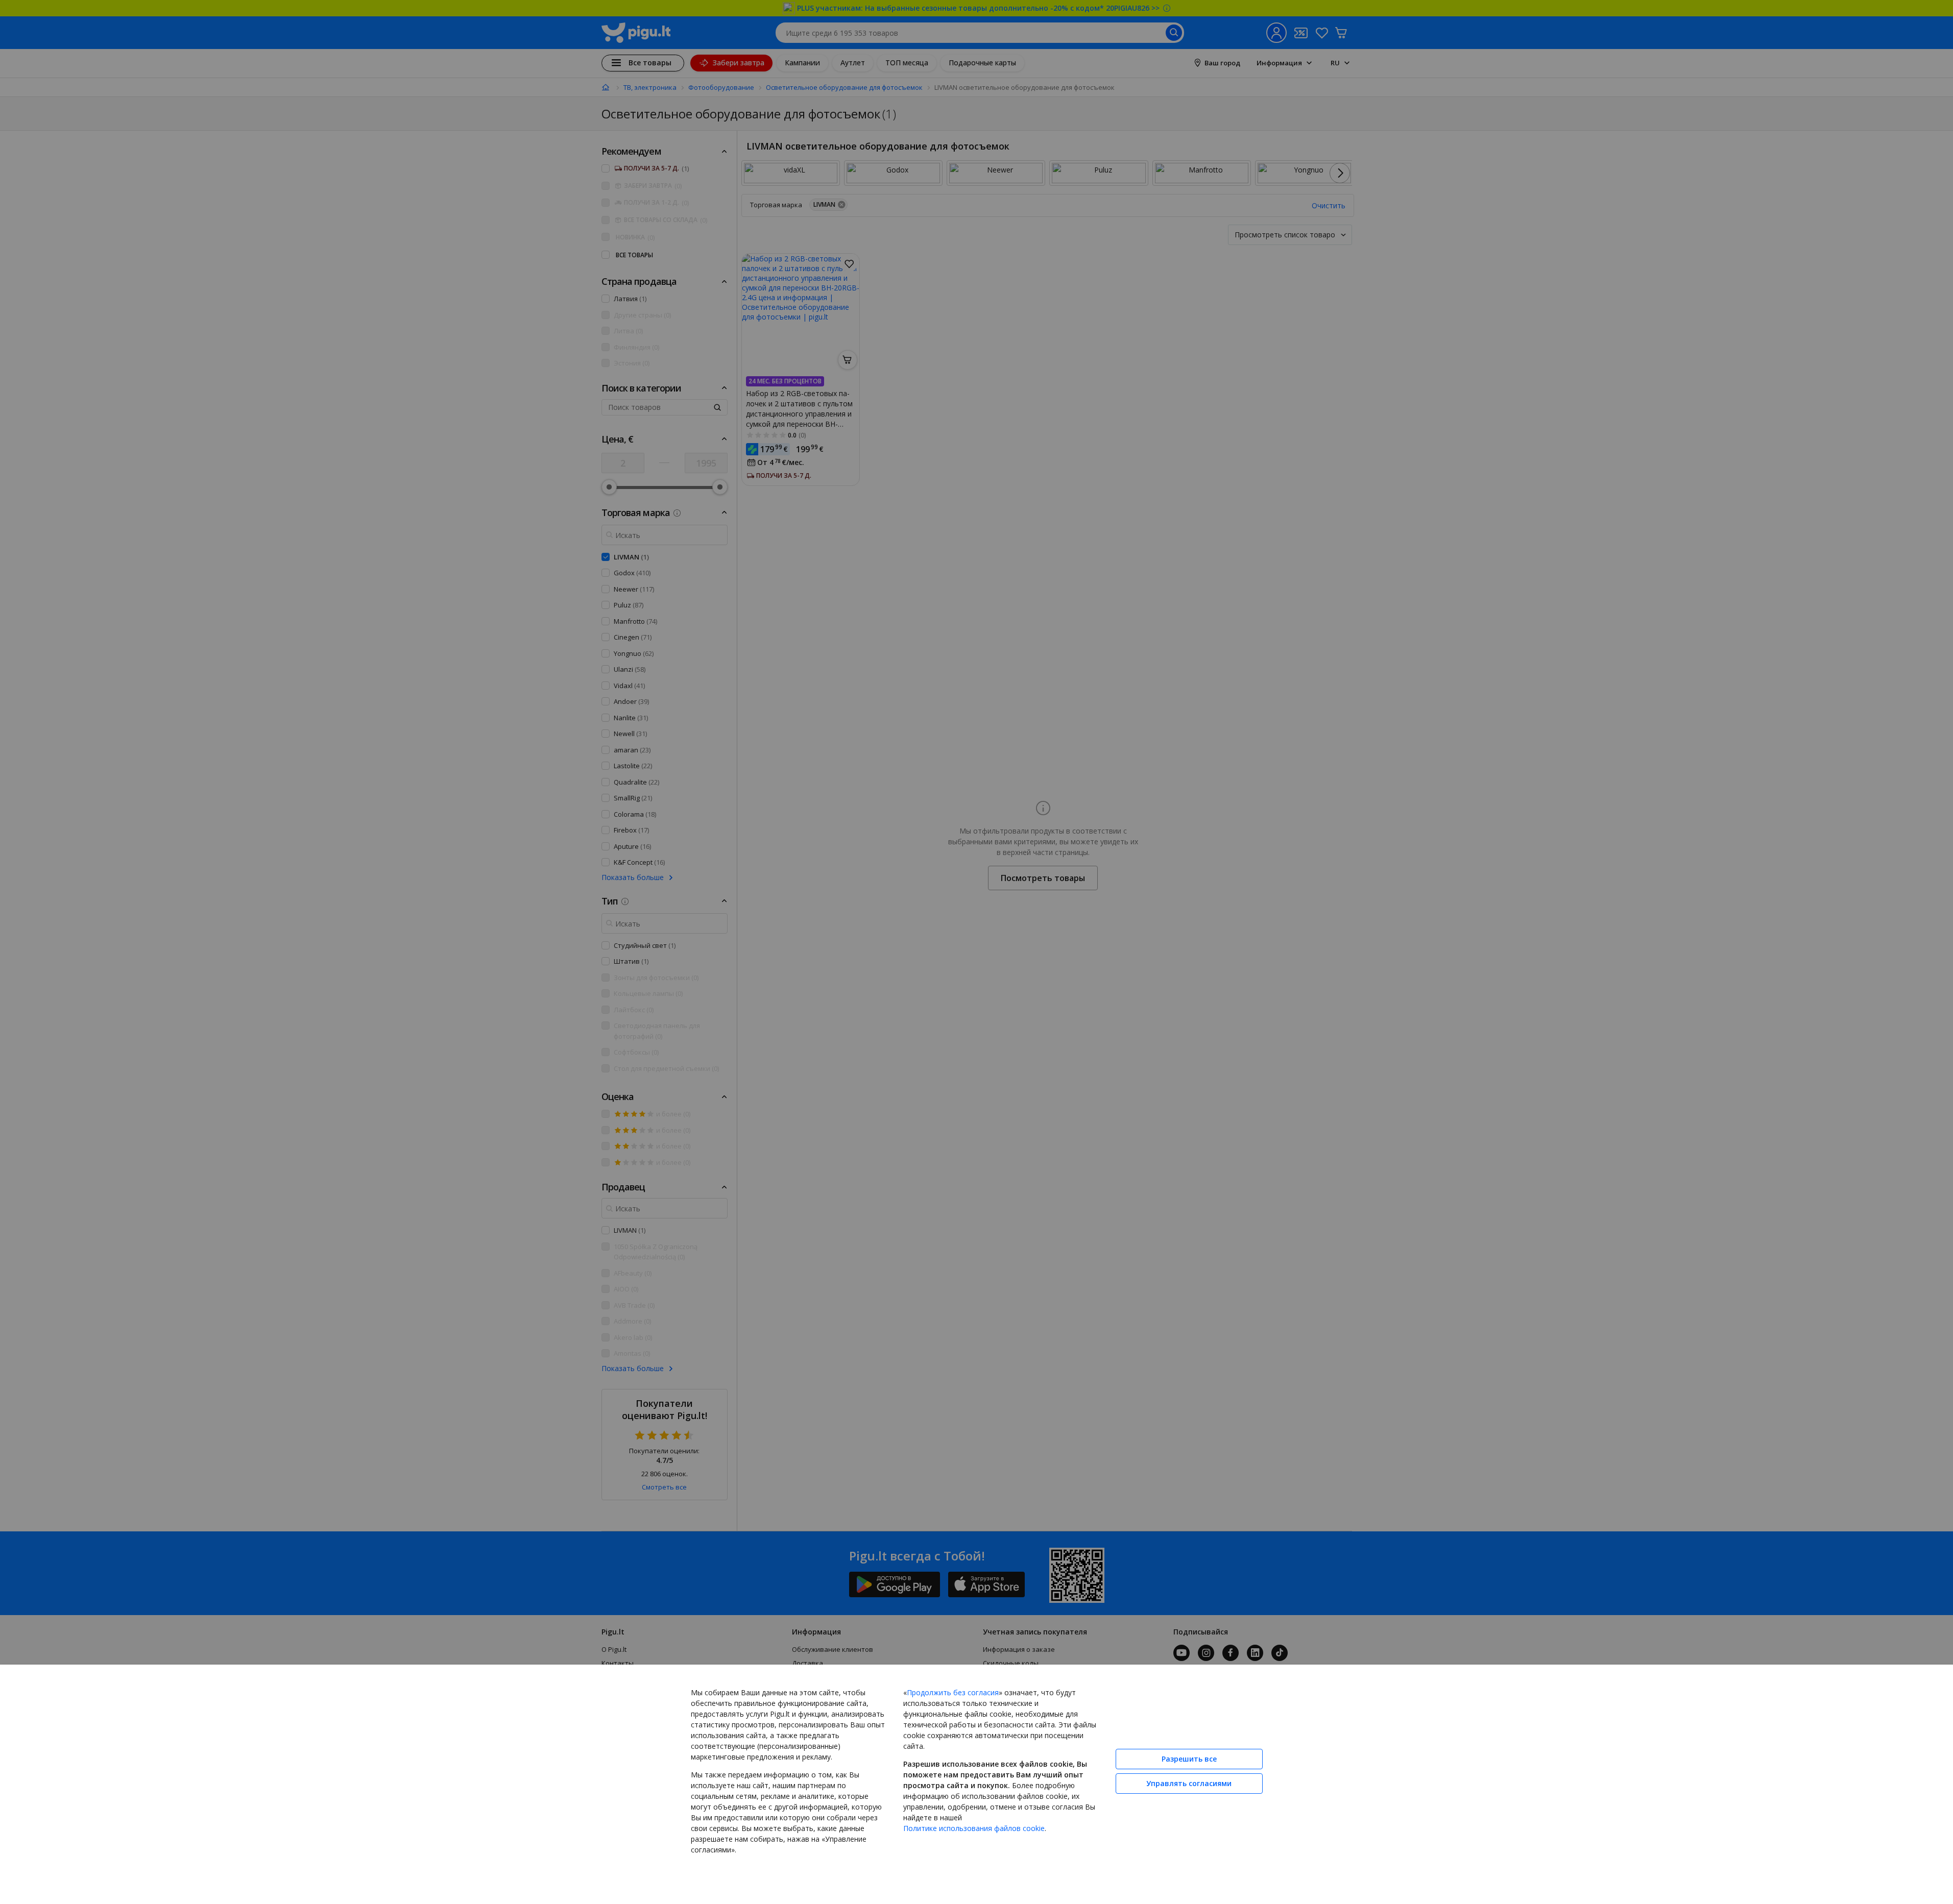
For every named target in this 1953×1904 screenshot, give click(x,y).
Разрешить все (1189, 1759)
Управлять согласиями (1189, 1783)
